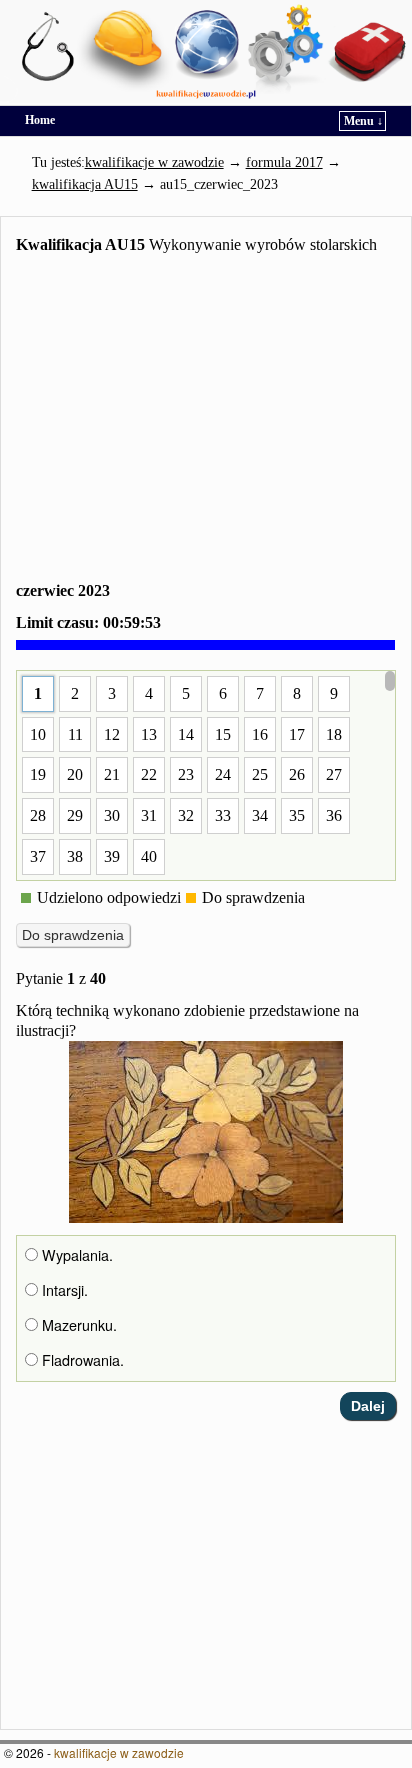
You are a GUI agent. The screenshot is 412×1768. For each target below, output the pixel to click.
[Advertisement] (206, 422)
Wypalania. (75, 1255)
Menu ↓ (363, 121)
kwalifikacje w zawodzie (119, 1752)
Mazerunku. (77, 1325)
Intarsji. (63, 1290)
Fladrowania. (81, 1360)
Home (40, 120)
